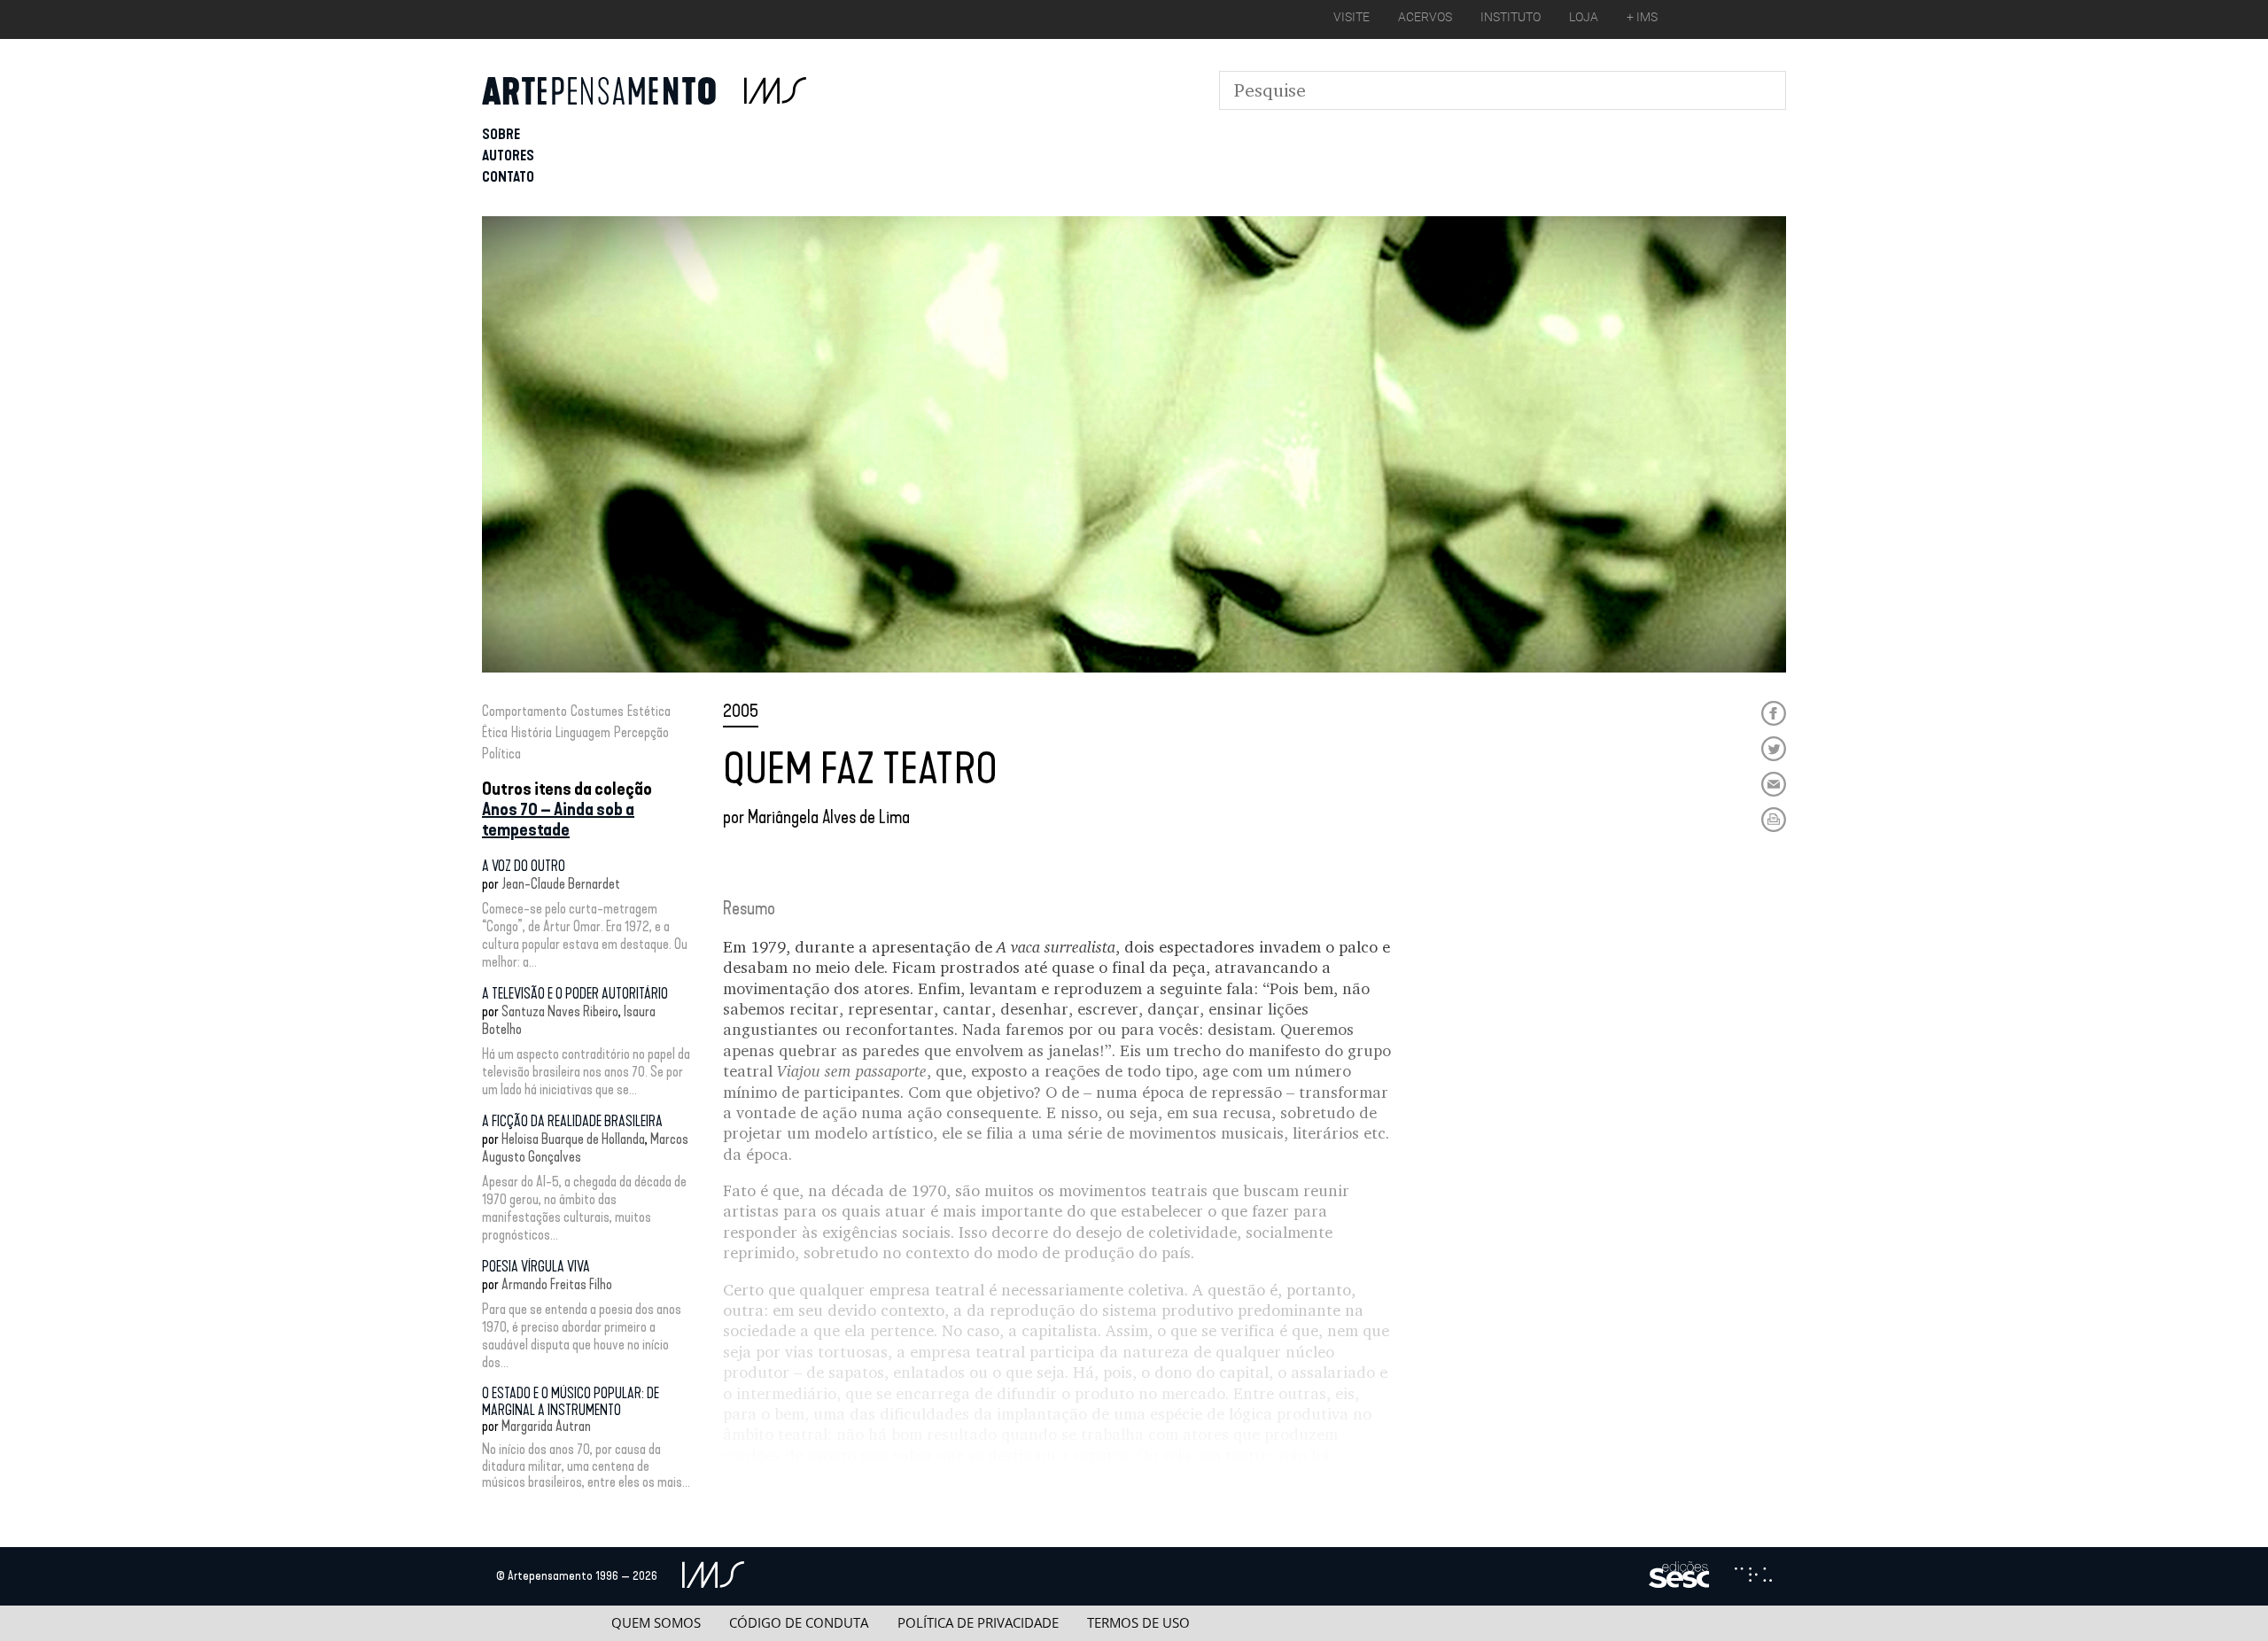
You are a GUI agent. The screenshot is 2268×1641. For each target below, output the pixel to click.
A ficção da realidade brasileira (572, 1121)
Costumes (597, 711)
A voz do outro (524, 866)
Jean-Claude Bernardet (561, 884)
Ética (495, 732)
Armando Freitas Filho (557, 1284)
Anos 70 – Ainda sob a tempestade (558, 819)
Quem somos (656, 1623)
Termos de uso (1138, 1623)
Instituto (1511, 17)
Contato (508, 177)
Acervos (1425, 17)
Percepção (641, 732)
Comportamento (524, 711)
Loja (1584, 17)
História (532, 732)
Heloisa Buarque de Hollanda (573, 1139)
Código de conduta (799, 1623)
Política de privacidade (978, 1623)
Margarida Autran (546, 1426)
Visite (1351, 17)
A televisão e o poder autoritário (575, 994)
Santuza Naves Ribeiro (560, 1011)
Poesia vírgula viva (536, 1267)
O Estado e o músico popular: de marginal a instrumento (571, 1401)
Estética (649, 711)
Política (501, 754)
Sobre (501, 134)
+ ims (1642, 17)
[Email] (1774, 784)
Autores (508, 156)
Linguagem (583, 732)
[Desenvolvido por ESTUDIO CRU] (1753, 1576)
